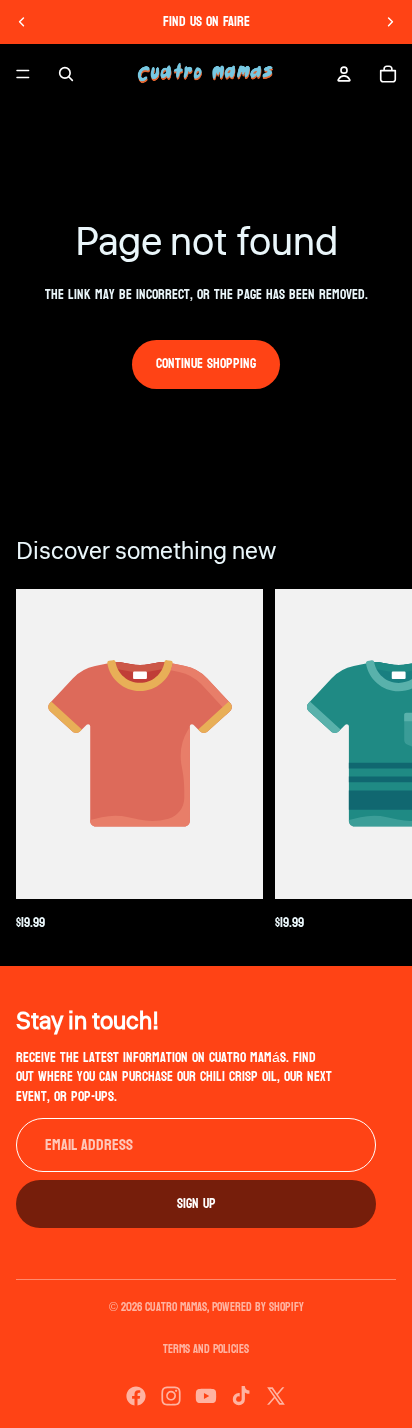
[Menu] (23, 74)
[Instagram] (171, 1396)
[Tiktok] (241, 1396)
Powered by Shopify (258, 1307)
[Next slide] (390, 22)
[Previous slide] (22, 22)
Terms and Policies (206, 1349)
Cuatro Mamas (176, 1307)
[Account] (344, 74)
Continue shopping (206, 363)
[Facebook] (136, 1396)
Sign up (196, 1202)
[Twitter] (276, 1396)
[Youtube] (206, 1396)
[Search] (66, 74)
